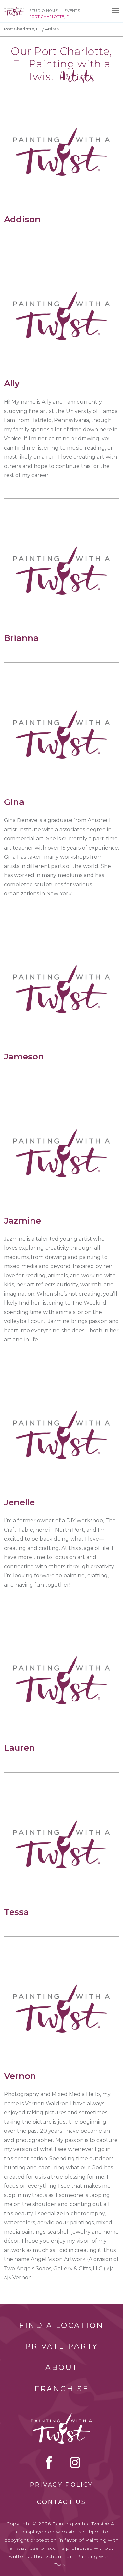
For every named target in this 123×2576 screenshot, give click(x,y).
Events (72, 11)
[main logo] (14, 9)
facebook (49, 2462)
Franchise (62, 2389)
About (62, 2368)
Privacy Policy (61, 2485)
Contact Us (61, 2502)
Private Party (62, 2346)
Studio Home (43, 11)
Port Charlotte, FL (22, 29)
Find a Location (61, 2325)
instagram (75, 2462)
